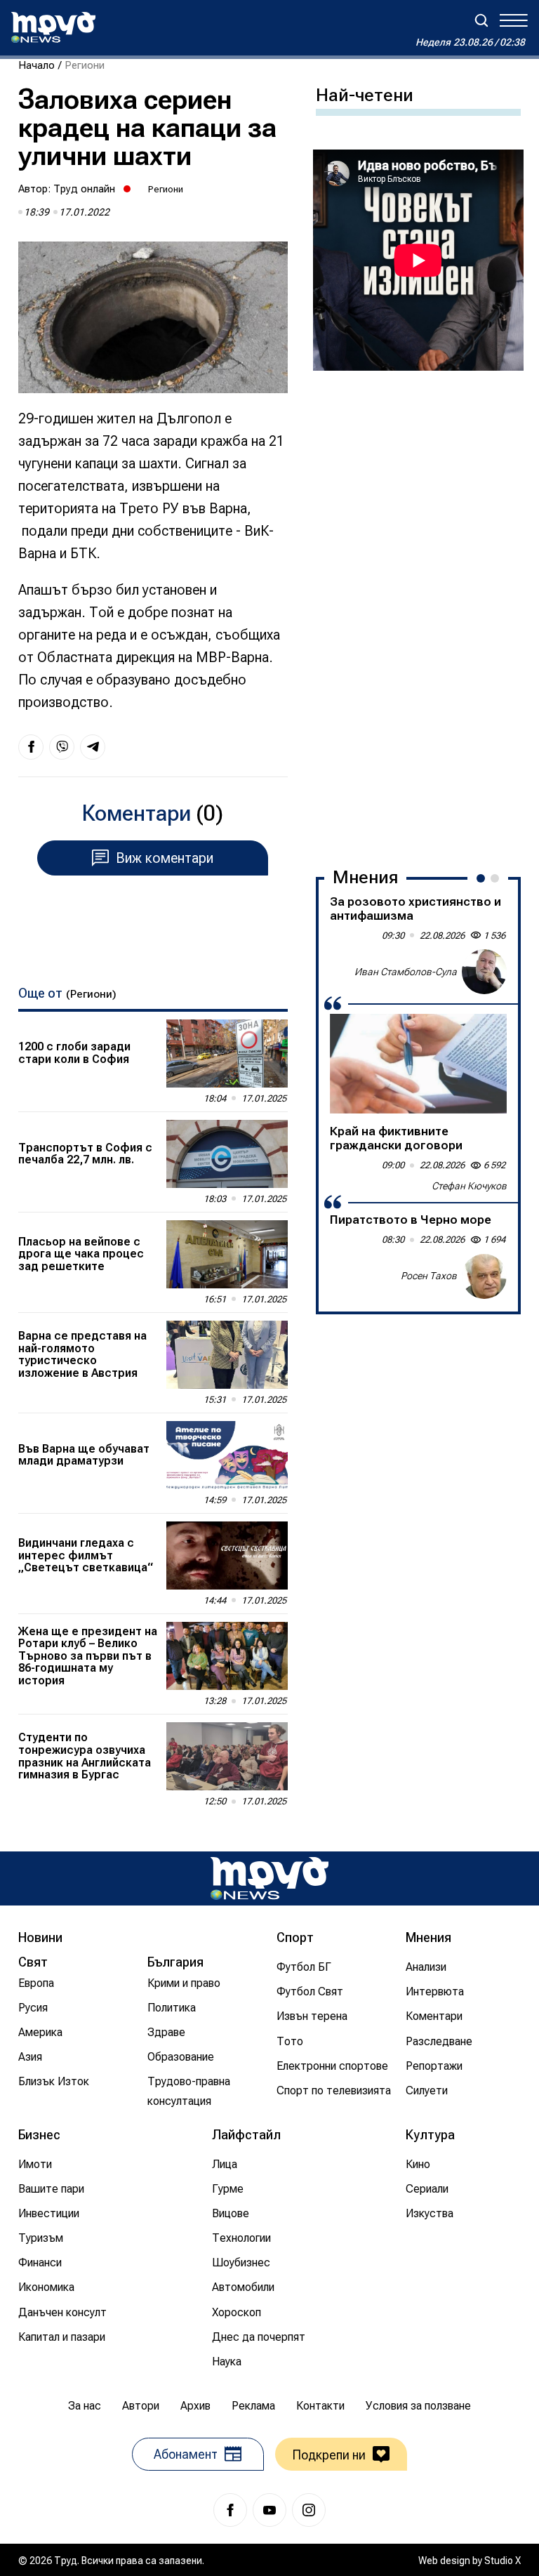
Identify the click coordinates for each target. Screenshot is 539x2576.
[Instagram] (309, 2510)
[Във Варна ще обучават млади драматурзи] (227, 1455)
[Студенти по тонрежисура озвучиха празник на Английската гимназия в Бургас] (227, 1756)
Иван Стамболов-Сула (406, 972)
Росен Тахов (429, 1276)
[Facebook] (230, 2510)
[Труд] (269, 1878)
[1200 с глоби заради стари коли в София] (227, 1053)
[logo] (53, 27)
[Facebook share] (31, 747)
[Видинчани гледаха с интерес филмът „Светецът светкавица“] (227, 1555)
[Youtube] (269, 2510)
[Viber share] (62, 747)
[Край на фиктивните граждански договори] (418, 1064)
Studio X (503, 2561)
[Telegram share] (93, 747)
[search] (481, 20)
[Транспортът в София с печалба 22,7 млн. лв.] (227, 1154)
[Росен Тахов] (484, 1276)
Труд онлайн (84, 189)
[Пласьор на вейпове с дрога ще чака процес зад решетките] (227, 1254)
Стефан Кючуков (469, 1186)
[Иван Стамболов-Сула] (484, 972)
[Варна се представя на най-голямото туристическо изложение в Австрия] (227, 1355)
